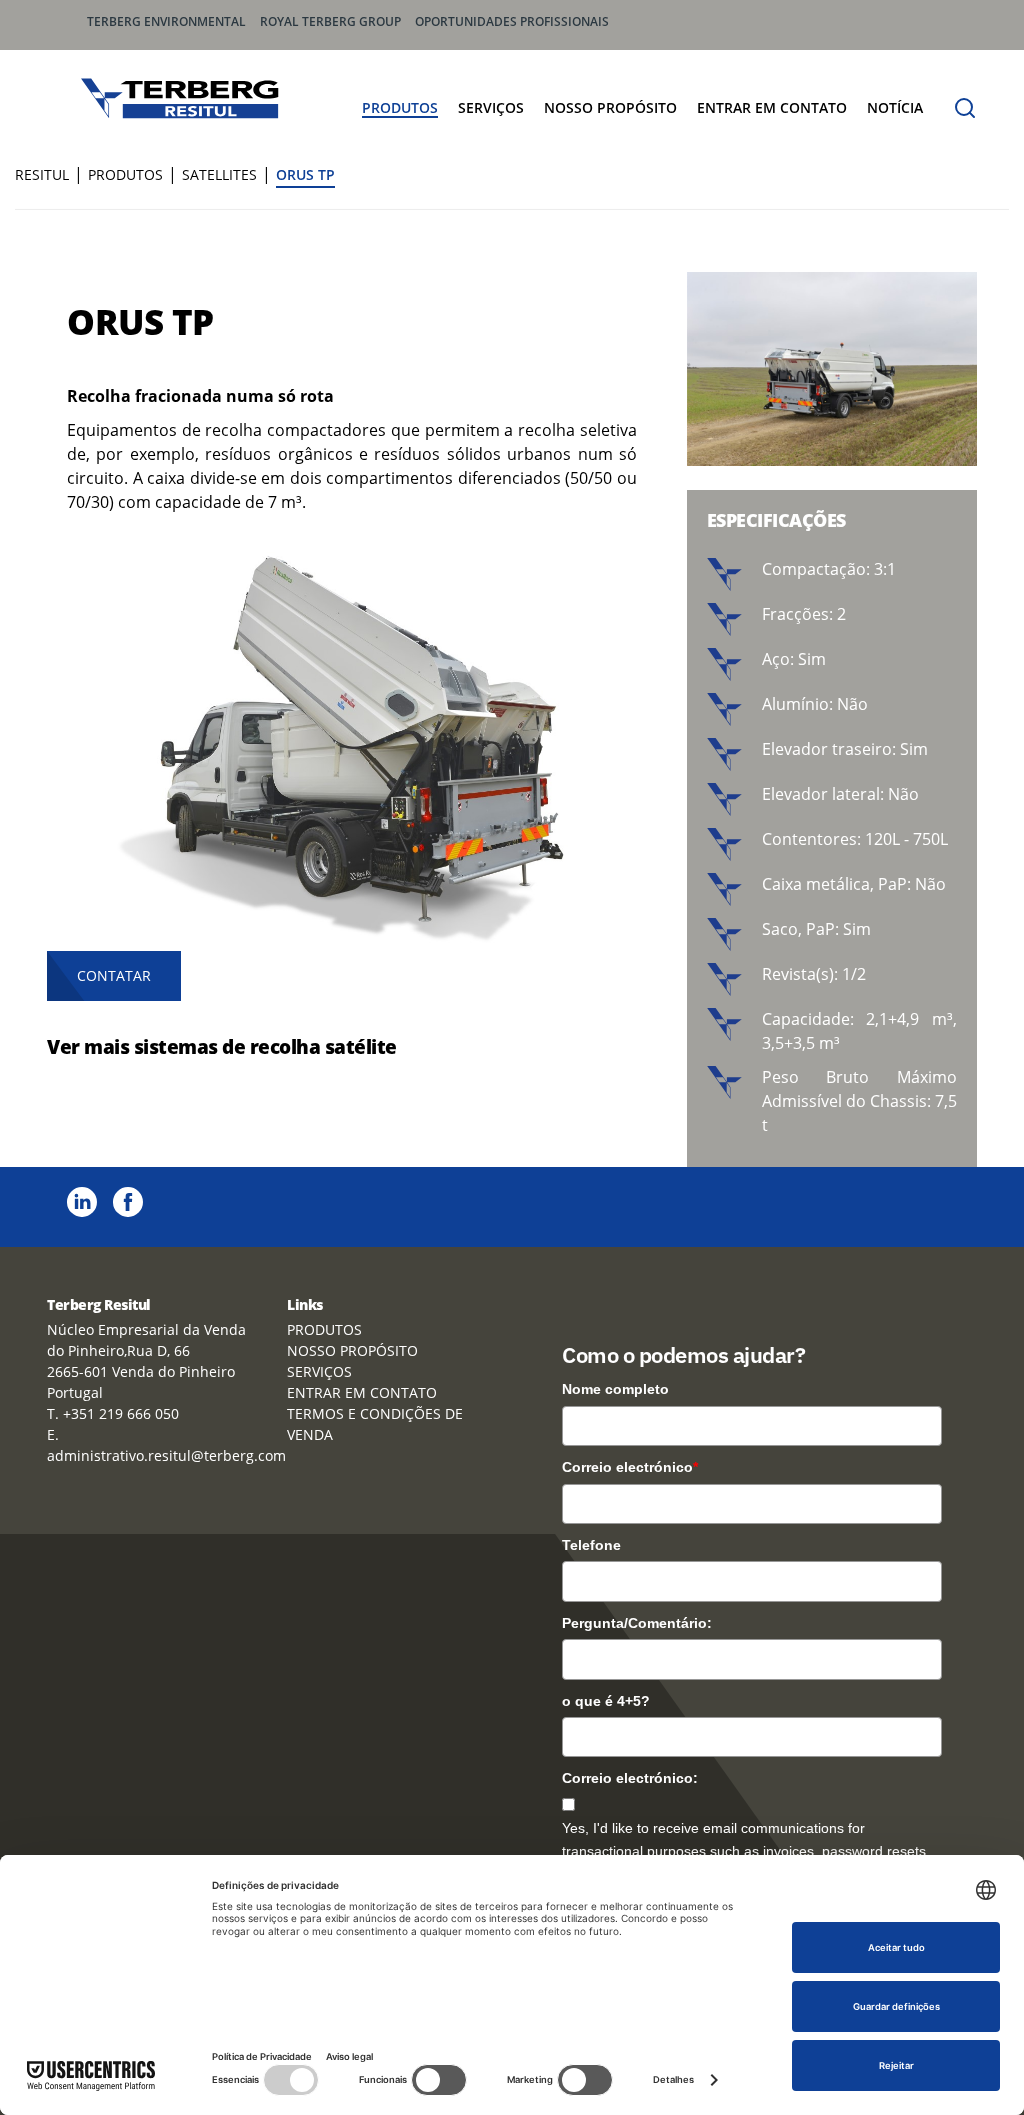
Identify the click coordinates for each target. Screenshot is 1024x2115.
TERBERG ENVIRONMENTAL (166, 21)
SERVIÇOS (491, 107)
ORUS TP (305, 174)
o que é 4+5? (606, 1701)
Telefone (591, 1545)
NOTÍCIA (895, 107)
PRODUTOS (400, 107)
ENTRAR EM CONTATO (772, 107)
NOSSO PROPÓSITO (610, 107)
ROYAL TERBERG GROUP (330, 21)
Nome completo (615, 1389)
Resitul (42, 174)
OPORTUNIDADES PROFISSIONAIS (512, 21)
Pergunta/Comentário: (637, 1623)
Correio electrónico (630, 1467)
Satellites (219, 174)
